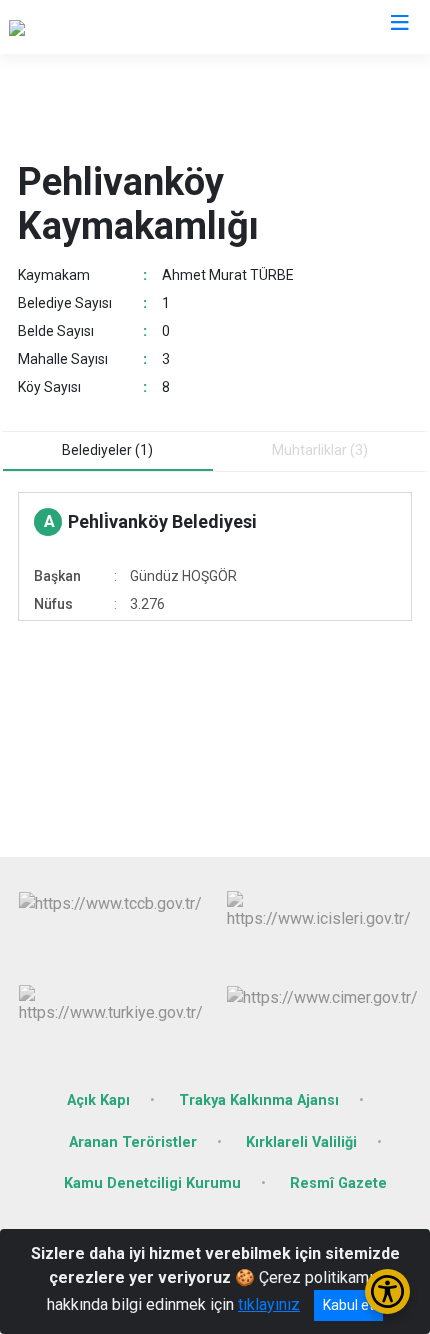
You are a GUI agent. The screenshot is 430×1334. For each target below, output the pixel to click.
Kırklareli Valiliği (301, 1142)
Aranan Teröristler (133, 1142)
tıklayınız (269, 1304)
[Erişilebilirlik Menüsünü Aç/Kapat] (387, 1291)
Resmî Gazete (338, 1183)
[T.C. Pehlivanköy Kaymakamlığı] (115, 27)
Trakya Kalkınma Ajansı (259, 1100)
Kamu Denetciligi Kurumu (152, 1183)
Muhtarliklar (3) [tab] (320, 450)
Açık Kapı (98, 1100)
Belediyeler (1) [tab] (107, 450)
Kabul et (348, 1305)
